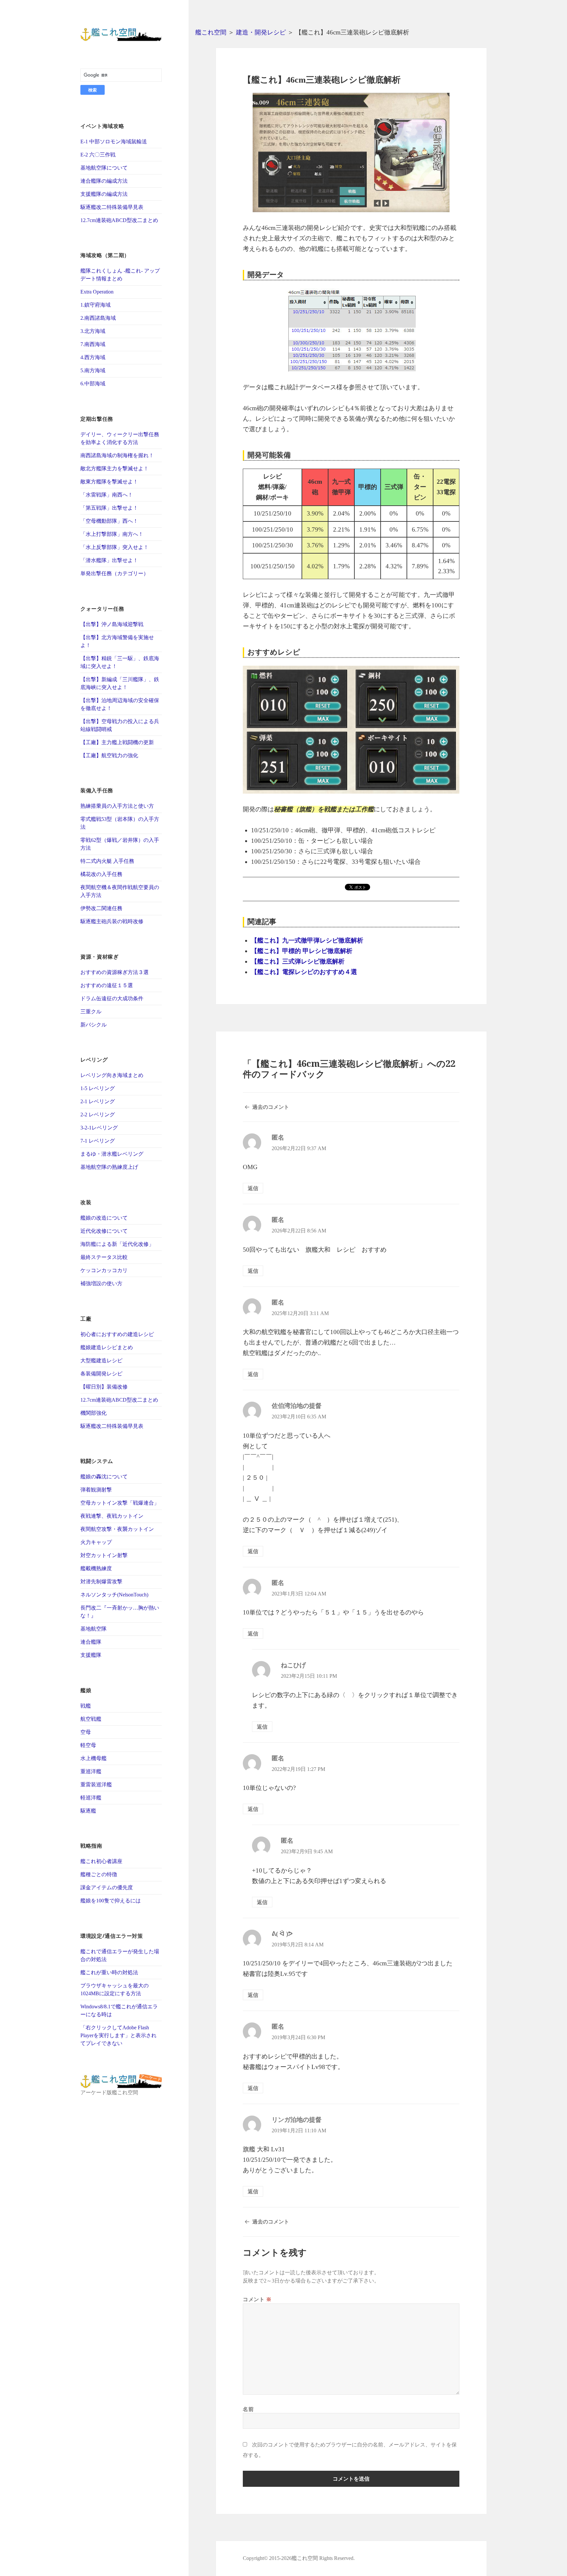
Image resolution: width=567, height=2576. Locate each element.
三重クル (91, 1012)
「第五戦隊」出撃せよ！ (109, 508)
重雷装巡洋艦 (96, 1785)
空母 (86, 1732)
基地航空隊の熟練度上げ (109, 1167)
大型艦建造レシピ (101, 1360)
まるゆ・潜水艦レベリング (112, 1154)
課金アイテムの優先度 (107, 1887)
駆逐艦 (88, 1811)
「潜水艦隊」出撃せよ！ (109, 560)
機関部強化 (94, 1413)
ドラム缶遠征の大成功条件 (112, 998)
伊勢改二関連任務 (101, 908)
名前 (248, 2409)
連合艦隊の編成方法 (104, 181)
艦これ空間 (211, 32)
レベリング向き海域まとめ (112, 1075)
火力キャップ (96, 1542)
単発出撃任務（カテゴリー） (115, 573)
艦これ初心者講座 (101, 1861)
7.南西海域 (93, 344)
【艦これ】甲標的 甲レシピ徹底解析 (302, 951)
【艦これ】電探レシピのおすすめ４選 (304, 972)
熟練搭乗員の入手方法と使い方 (117, 806)
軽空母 (88, 1745)
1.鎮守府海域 (95, 305)
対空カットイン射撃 (104, 1555)
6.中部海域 (93, 384)
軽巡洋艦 (91, 1798)
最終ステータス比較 (104, 1257)
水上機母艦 (94, 1758)
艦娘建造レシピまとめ (107, 1347)
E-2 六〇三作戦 (98, 155)
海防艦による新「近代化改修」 (117, 1244)
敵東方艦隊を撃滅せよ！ (109, 482)
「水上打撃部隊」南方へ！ (112, 534)
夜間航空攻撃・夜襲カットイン (117, 1529)
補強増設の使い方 (101, 1283)
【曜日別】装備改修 (104, 1387)
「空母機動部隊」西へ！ (109, 521)
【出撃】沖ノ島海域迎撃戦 (112, 624)
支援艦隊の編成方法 (104, 194)
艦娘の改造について (104, 1218)
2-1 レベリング (98, 1101)
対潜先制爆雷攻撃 (101, 1582)
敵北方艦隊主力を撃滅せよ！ (115, 468)
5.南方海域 (93, 370)
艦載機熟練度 (96, 1568)
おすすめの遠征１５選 (107, 985)
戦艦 (86, 1706)
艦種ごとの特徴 (99, 1874)
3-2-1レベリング (99, 1128)
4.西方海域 (93, 357)
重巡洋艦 (91, 1771)
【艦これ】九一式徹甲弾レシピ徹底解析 (307, 940)
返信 (253, 1188)
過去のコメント (271, 1107)
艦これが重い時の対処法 (109, 1972)
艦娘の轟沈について (104, 1477)
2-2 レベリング (98, 1115)
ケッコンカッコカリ (104, 1270)
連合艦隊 (91, 1642)
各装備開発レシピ (101, 1374)
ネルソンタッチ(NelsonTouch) (114, 1595)
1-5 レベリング (98, 1088)
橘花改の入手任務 (101, 874)
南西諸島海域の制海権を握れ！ (117, 455)
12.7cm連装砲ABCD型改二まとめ (119, 220)
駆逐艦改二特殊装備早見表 (112, 207)
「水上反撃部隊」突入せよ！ (115, 547)
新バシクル (94, 1025)
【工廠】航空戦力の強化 (109, 755)
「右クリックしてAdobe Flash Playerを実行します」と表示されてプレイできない (118, 2035)
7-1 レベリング (98, 1141)
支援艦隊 (91, 1655)
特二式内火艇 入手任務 (107, 861)
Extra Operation (97, 292)
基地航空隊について (104, 168)
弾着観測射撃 (96, 1490)
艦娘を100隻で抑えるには (111, 1901)
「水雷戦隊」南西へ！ (107, 495)
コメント (257, 2299)
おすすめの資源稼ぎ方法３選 (115, 972)
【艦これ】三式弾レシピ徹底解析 (298, 961)
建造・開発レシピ (261, 32)
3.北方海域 (93, 331)
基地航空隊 (94, 1629)
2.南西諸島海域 (98, 318)
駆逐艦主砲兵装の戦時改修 (112, 921)
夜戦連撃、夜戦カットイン (112, 1516)
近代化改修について (104, 1231)
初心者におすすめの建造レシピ (117, 1334)
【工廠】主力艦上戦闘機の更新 (117, 742)
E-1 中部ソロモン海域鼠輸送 (114, 142)
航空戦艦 (91, 1719)
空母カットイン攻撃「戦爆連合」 (120, 1503)
